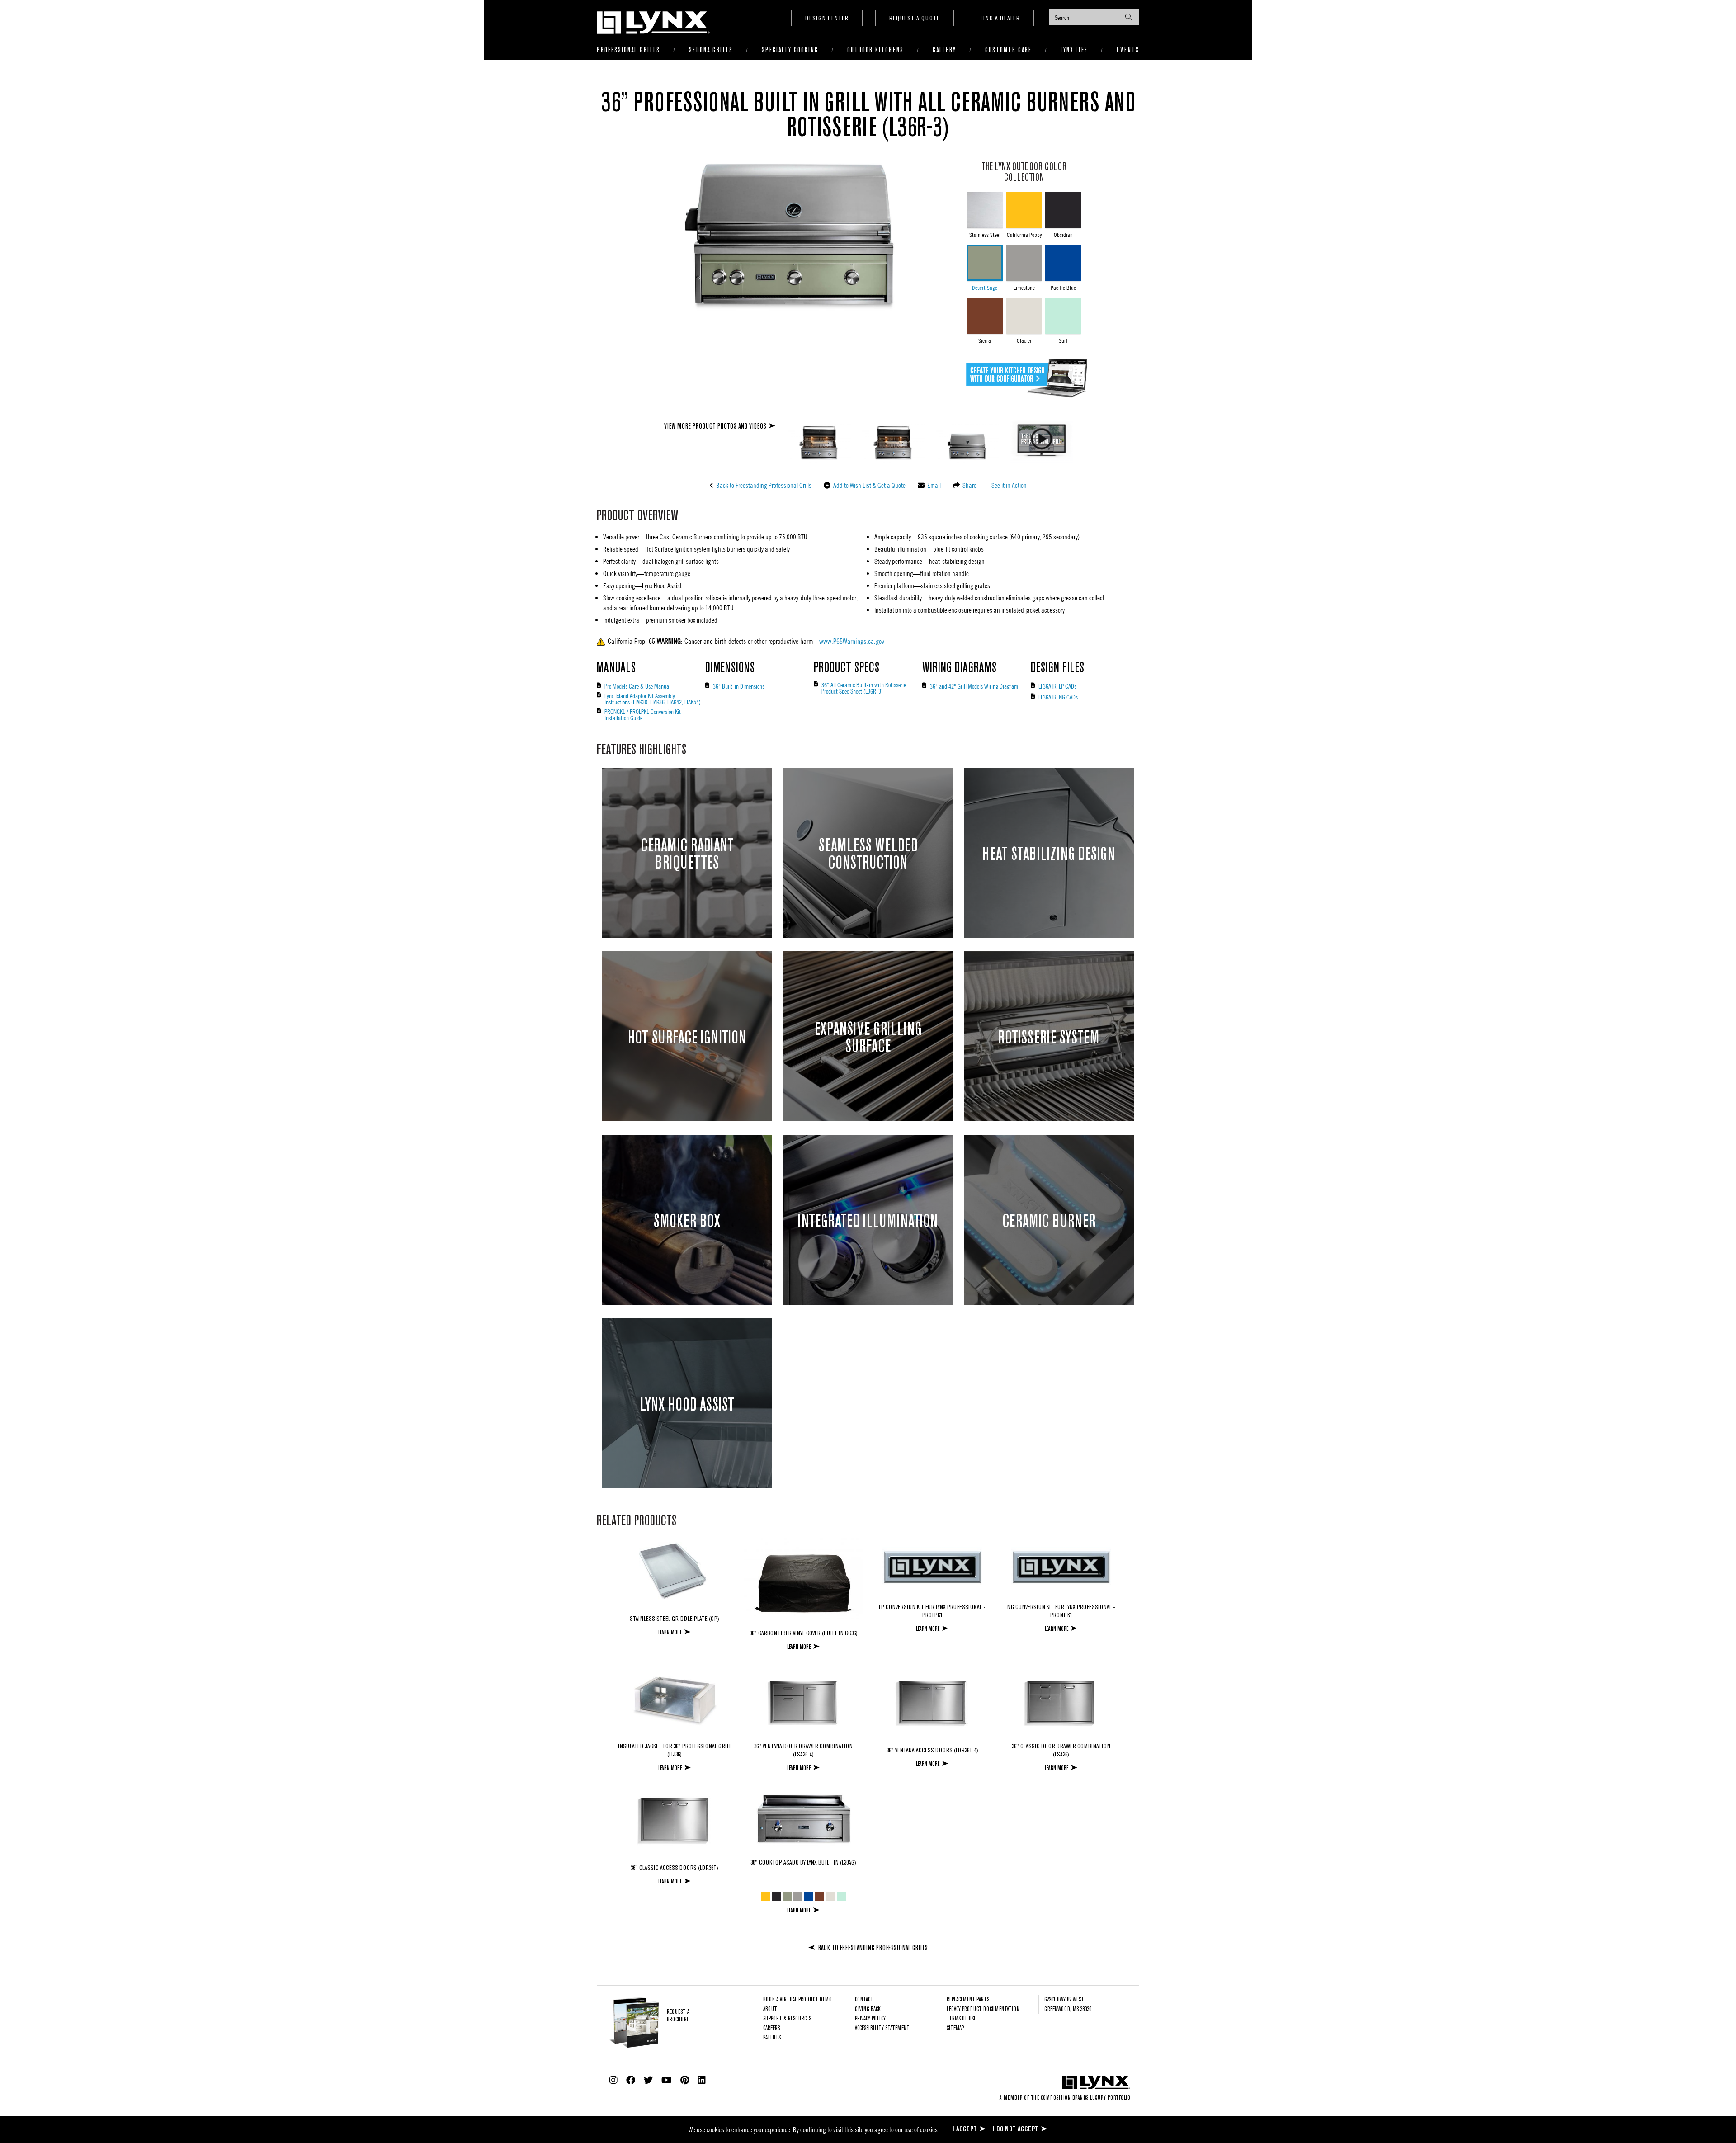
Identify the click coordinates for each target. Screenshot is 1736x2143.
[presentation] (1094, 17)
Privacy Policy (870, 2019)
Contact (864, 2000)
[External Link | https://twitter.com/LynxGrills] (648, 2080)
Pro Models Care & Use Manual (637, 686)
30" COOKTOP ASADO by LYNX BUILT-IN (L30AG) (803, 1863)
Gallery (944, 50)
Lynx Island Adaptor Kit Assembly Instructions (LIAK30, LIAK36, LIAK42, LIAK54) (653, 699)
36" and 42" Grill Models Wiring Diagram (974, 686)
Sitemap (955, 2028)
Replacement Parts (968, 2000)
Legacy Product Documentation (983, 2009)
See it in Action (1008, 485)
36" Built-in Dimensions (739, 686)
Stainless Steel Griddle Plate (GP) (675, 1619)
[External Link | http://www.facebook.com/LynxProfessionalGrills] (631, 2080)
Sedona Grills (711, 50)
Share (969, 485)
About (770, 2009)
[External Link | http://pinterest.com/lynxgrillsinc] (685, 2080)
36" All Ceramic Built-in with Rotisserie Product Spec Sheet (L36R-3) (864, 688)
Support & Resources (787, 2019)
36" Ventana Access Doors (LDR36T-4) (932, 1751)
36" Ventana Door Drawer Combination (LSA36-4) (803, 1751)
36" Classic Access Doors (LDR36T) (675, 1868)
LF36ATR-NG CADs (1058, 697)
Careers (771, 2028)
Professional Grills (628, 50)
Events (1128, 50)
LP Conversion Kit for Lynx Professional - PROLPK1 (932, 1611)
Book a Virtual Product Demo (797, 2000)
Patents (772, 2038)
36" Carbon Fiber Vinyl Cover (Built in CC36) (804, 1633)
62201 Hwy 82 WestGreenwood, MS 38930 (1068, 2005)
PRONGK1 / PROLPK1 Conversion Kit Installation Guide (643, 714)
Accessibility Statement (882, 2028)
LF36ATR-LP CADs (1057, 686)
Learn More (670, 1632)
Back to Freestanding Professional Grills (763, 485)
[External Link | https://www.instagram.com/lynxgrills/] (613, 2080)
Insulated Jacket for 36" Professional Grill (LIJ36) (675, 1751)
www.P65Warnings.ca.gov (852, 641)
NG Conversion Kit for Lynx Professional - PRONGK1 (1061, 1611)
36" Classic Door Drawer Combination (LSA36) (1061, 1751)
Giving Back (868, 2009)
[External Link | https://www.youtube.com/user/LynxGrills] (667, 2080)
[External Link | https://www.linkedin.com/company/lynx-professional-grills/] (702, 2080)
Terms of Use (961, 2019)
